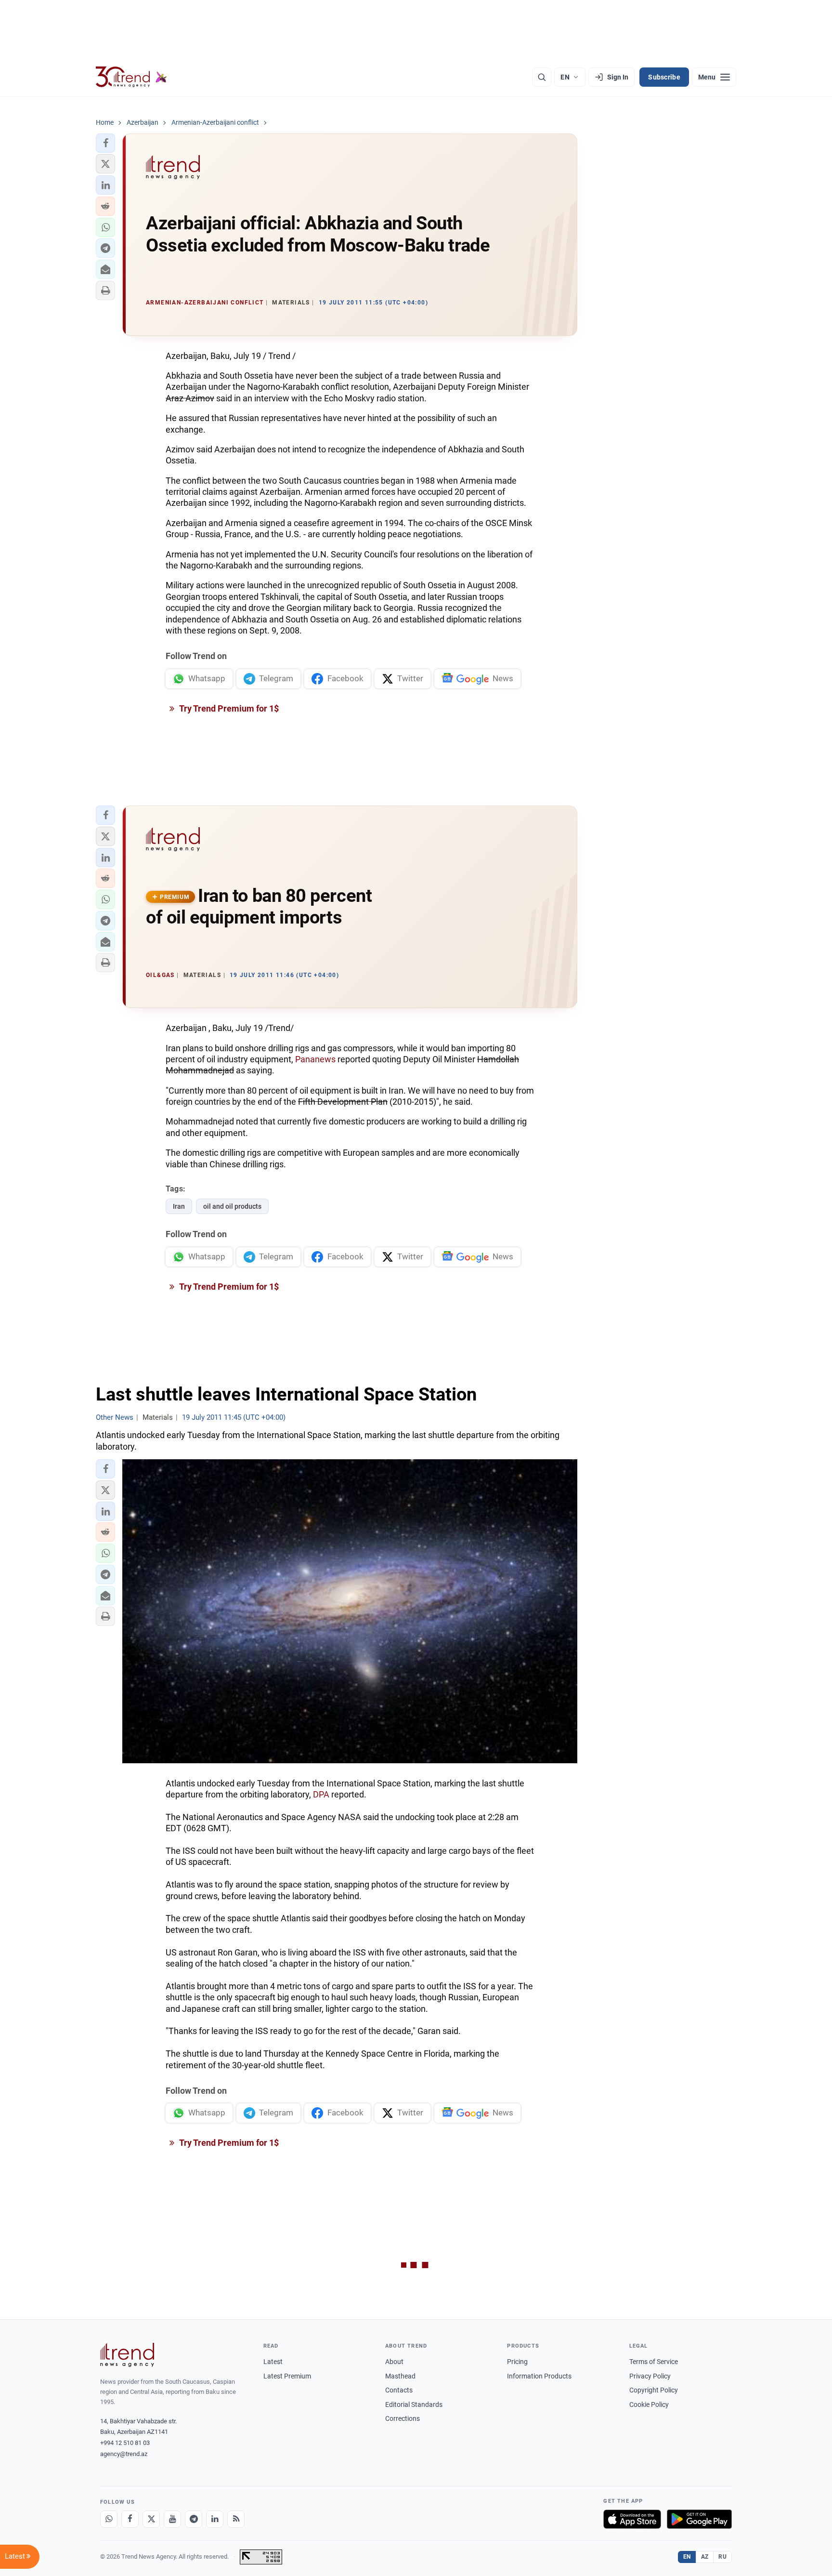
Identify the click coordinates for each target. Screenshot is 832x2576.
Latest (273, 2362)
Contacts (399, 2390)
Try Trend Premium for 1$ (228, 708)
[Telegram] (194, 2519)
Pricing (517, 2362)
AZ (705, 2557)
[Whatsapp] (109, 2519)
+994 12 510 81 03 (125, 2443)
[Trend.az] (131, 77)
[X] (151, 2519)
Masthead (400, 2376)
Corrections (403, 2418)
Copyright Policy (654, 2390)
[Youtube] (172, 2519)
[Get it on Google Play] (699, 2519)
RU (722, 2557)
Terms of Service (654, 2362)
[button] (105, 143)
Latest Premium (287, 2376)
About (394, 2362)
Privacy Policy (650, 2376)
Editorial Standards (414, 2404)
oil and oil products (232, 1206)
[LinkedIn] (215, 2519)
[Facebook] (130, 2519)
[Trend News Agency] (127, 2355)
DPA (321, 1794)
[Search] (542, 77)
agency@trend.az (124, 2454)
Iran (179, 1206)
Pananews (316, 1059)
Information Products (539, 2376)
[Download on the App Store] (632, 2519)
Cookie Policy (649, 2404)
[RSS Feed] (236, 2519)
